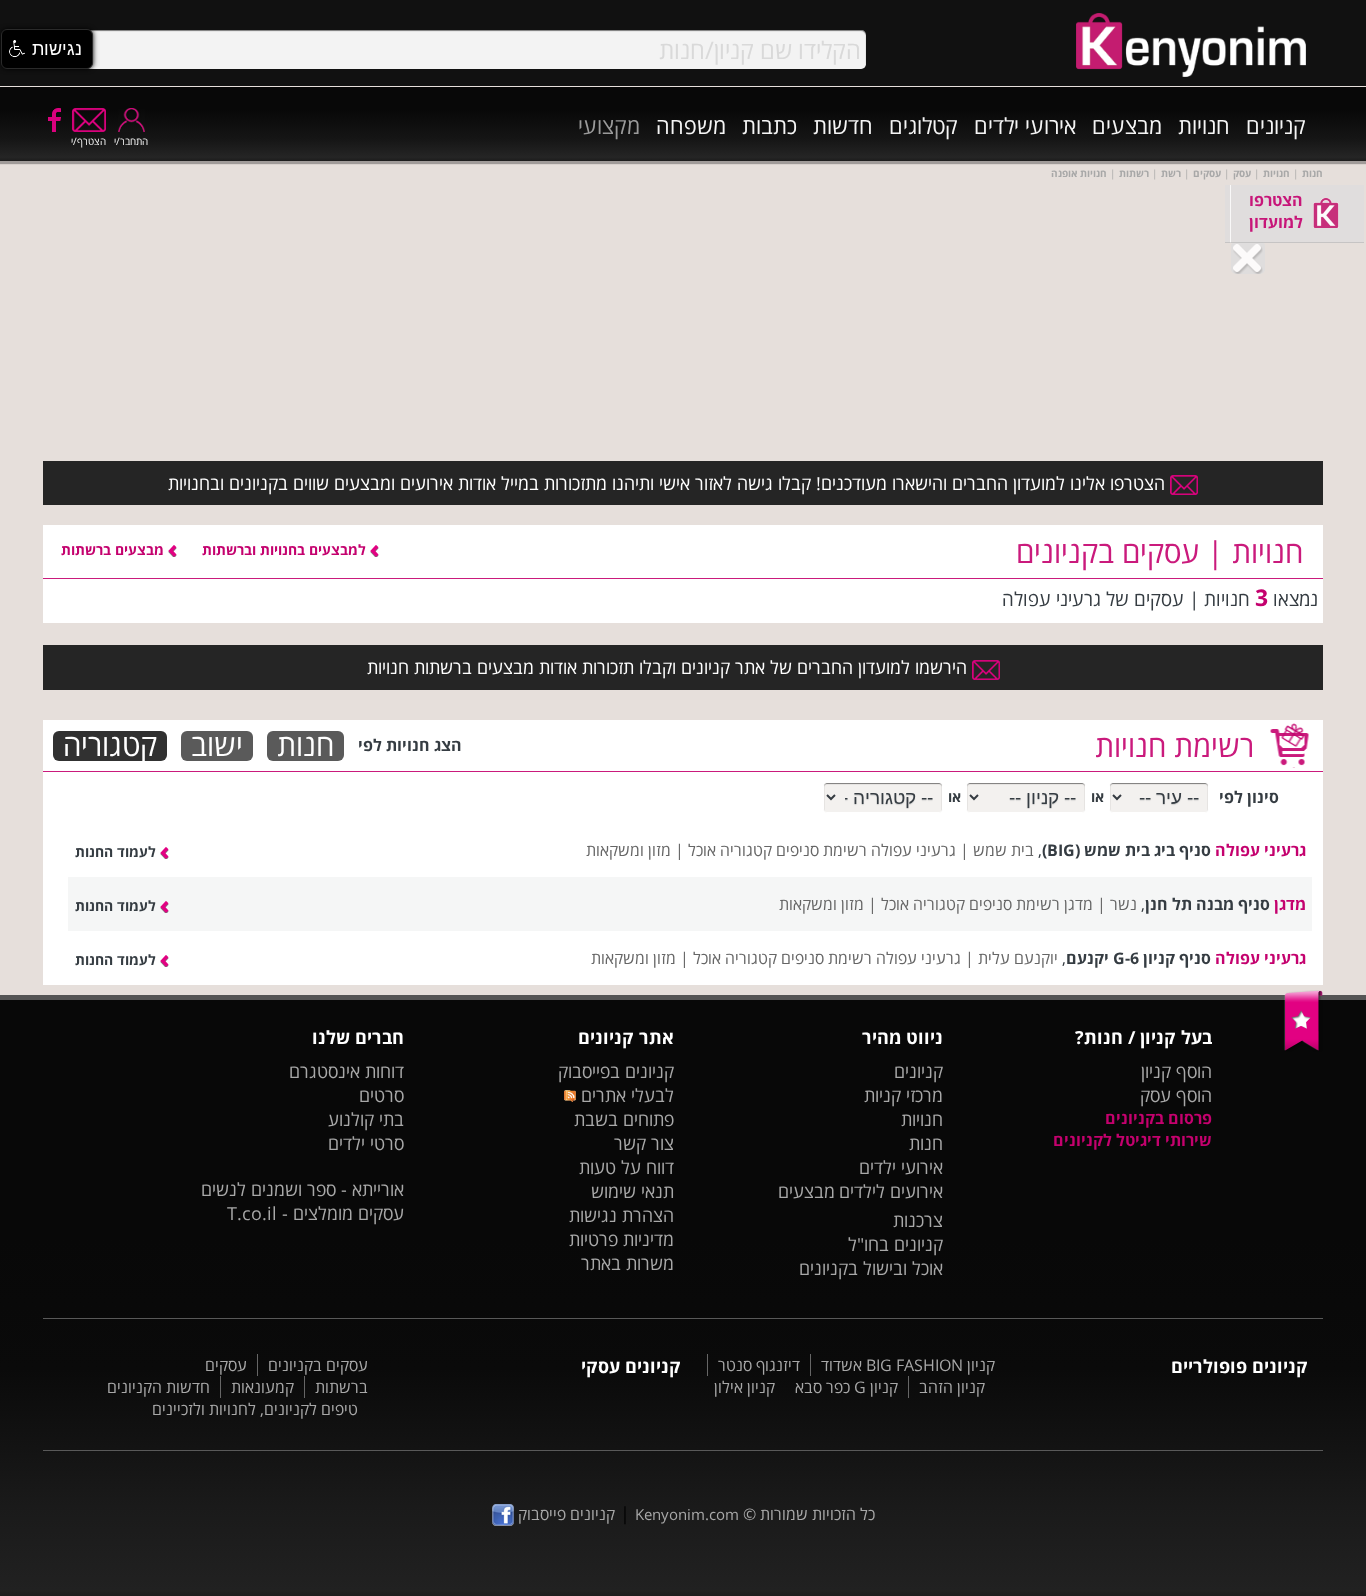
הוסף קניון (1176, 1071)
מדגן (1290, 904)
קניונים (1276, 125)
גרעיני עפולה (1260, 850)
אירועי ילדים (1025, 125)
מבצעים (1127, 125)
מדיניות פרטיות (621, 1239)
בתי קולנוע (366, 1119)
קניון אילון (744, 1387)
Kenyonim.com (687, 1514)
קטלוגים (923, 125)
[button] (47, 49)
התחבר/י (131, 141)
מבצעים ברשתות (114, 549)
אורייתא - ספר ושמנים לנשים (302, 1189)
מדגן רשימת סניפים (1031, 904)
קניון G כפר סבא (846, 1387)
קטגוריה (110, 746)
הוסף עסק (1176, 1095)
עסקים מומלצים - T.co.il (315, 1213)
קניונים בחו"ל (895, 1244)
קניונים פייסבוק (564, 1514)
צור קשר (644, 1143)
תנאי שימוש (632, 1191)
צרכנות (918, 1220)
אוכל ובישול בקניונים (871, 1268)
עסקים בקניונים (318, 1365)
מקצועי (609, 125)
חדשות (843, 125)
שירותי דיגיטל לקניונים (1132, 1140)
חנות (305, 746)
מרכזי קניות (903, 1095)
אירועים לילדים (891, 1191)
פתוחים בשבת (624, 1119)
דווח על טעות (626, 1167)
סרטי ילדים (366, 1143)
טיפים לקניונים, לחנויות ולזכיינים (255, 1409)
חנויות (1204, 125)
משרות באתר (627, 1263)
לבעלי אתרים (624, 1095)
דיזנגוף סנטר (759, 1365)
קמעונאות (262, 1387)
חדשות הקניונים (158, 1387)
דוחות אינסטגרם (346, 1071)
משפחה (691, 125)
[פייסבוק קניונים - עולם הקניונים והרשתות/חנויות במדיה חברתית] (53, 119)
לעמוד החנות (117, 851)
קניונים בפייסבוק (616, 1071)
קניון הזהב (952, 1387)
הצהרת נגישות (621, 1215)
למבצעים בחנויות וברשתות (286, 549)
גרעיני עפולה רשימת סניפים (866, 850)
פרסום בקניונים (1158, 1118)
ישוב (217, 746)
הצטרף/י (88, 141)
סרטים (381, 1095)
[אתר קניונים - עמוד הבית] (1303, 1046)
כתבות (769, 125)
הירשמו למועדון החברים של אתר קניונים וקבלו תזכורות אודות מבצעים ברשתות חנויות (669, 667)
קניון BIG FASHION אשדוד (908, 1365)
